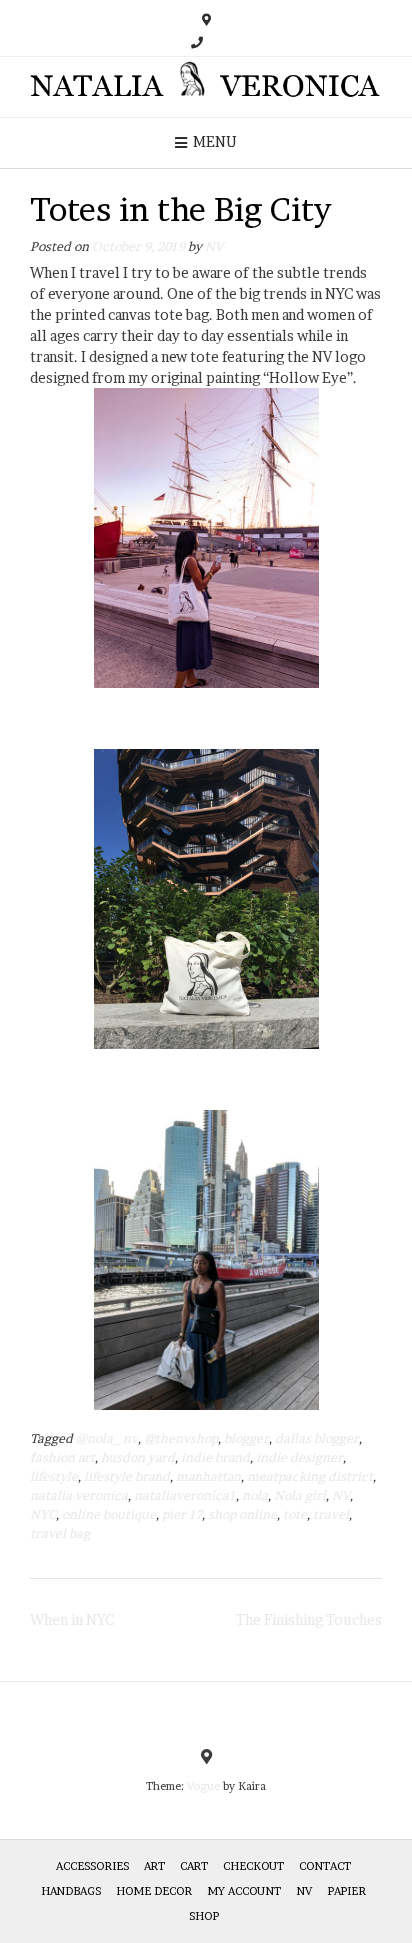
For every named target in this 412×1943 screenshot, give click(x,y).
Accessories (92, 1866)
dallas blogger (317, 1438)
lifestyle (54, 1476)
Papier (346, 1891)
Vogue (203, 1786)
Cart (194, 1866)
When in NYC (72, 1619)
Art (154, 1866)
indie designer (299, 1457)
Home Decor (154, 1891)
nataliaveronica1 (185, 1495)
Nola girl (300, 1495)
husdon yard (138, 1457)
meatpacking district (310, 1476)
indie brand (215, 1457)
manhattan (208, 1476)
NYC (43, 1514)
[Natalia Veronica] (206, 87)
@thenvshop (181, 1438)
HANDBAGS (71, 1891)
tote (295, 1514)
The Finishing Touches (309, 1619)
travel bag (60, 1533)
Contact (325, 1866)
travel (331, 1514)
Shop (204, 1916)
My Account (244, 1891)
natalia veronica (79, 1495)
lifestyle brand (127, 1476)
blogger (246, 1438)
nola (255, 1495)
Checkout (253, 1866)
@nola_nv (107, 1438)
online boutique (109, 1514)
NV (214, 246)
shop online (242, 1514)
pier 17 (182, 1514)
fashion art (62, 1457)
